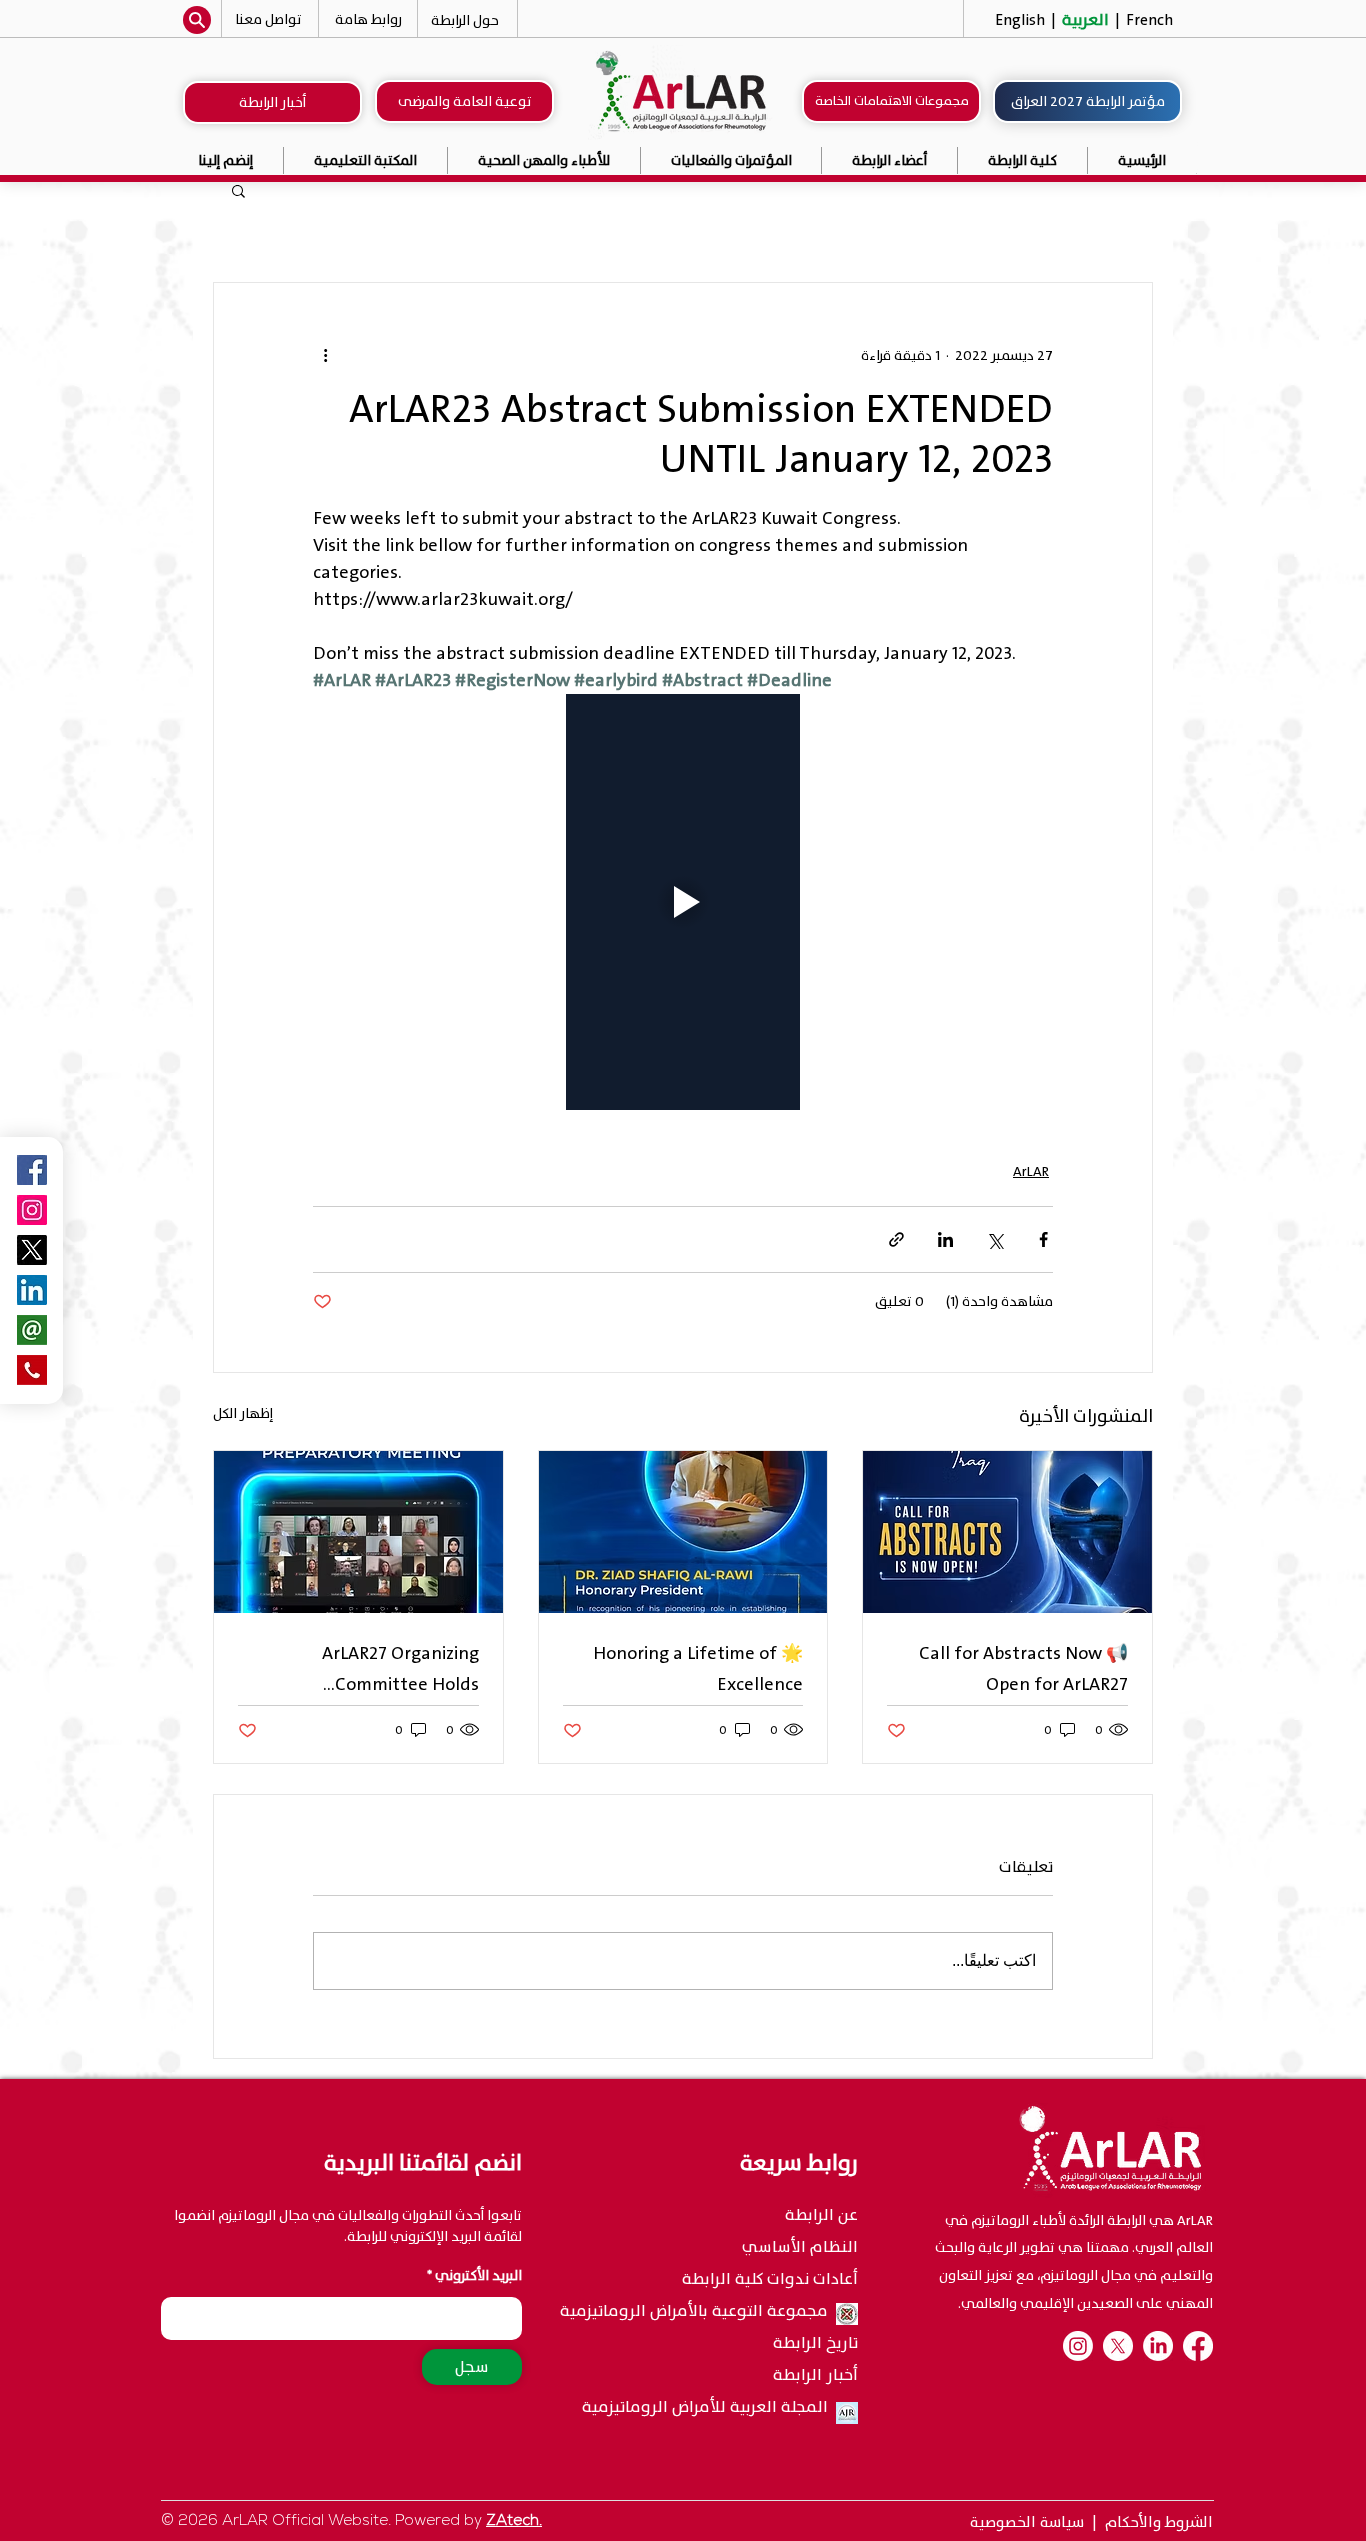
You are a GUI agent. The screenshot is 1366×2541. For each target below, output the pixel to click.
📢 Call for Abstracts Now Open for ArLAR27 (1023, 1669)
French (1147, 20)
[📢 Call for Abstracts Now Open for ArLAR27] (1007, 1532)
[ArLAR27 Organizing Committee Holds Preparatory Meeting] (358, 1532)
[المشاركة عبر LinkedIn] (945, 1239)
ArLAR (1031, 1171)
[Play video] (683, 902)
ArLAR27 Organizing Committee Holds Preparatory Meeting (393, 1669)
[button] (732, 160)
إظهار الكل (243, 1414)
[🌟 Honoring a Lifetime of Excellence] (683, 1532)
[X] (1118, 2346)
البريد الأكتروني (478, 2276)
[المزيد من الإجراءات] (325, 355)
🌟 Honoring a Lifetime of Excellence (698, 1669)
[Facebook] (1198, 2346)
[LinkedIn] (1158, 2346)
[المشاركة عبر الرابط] (896, 1239)
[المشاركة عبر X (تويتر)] (994, 1239)
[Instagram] (32, 1210)
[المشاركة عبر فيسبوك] (1043, 1239)
